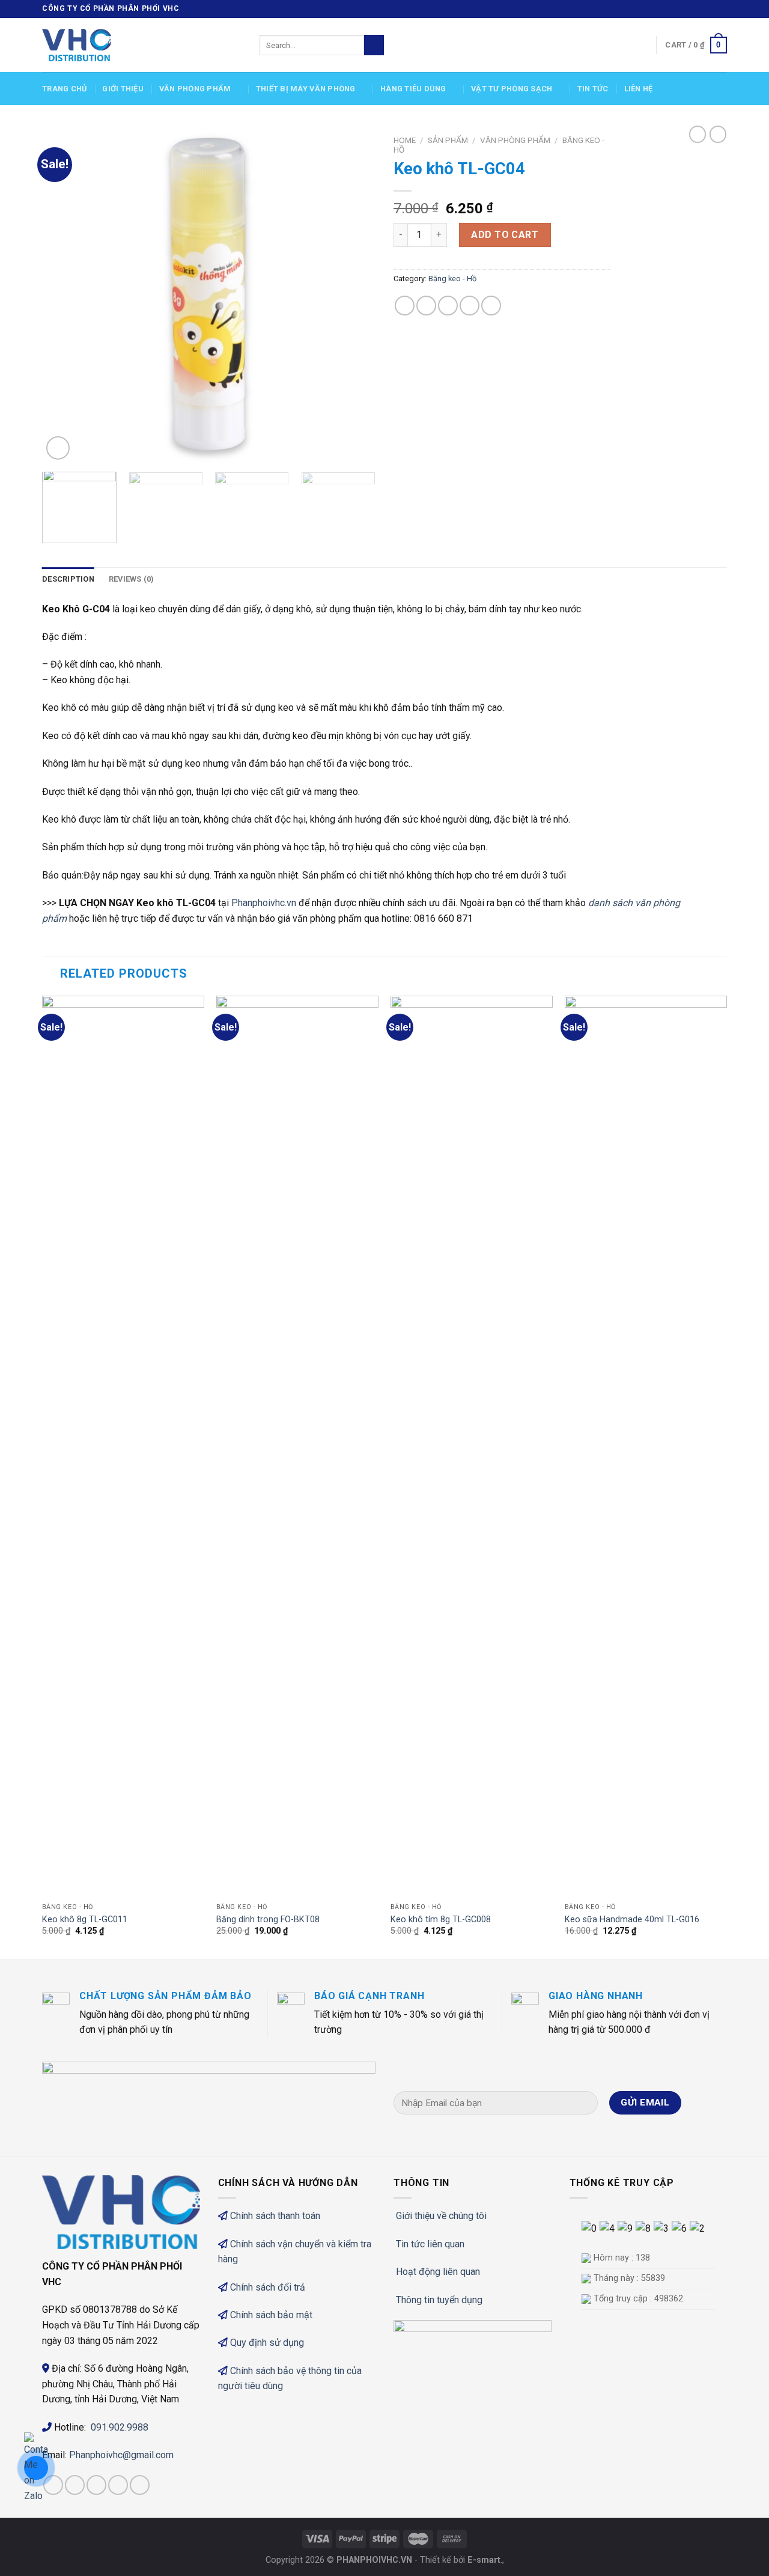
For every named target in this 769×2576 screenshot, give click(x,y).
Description (68, 579)
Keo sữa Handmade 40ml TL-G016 (632, 1920)
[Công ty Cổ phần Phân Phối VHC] (142, 45)
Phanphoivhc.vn (264, 903)
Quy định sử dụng (267, 2343)
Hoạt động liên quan (438, 2272)
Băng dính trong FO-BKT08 (268, 1920)
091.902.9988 (120, 2427)
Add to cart (505, 235)
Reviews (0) (132, 579)
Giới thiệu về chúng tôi (441, 2216)
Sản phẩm (448, 140)
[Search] (374, 45)
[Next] (354, 296)
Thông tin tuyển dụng (439, 2300)
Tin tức (593, 89)
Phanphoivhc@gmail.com (123, 2455)
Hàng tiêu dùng (413, 89)
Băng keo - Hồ (452, 279)
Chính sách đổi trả (268, 2287)
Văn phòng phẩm (195, 89)
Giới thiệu (123, 89)
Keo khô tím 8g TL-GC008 (441, 1920)
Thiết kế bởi (460, 2560)
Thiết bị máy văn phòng (306, 89)
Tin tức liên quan (430, 2244)
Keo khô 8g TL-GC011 (85, 1920)
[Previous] (64, 296)
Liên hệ (639, 89)
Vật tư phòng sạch (512, 89)
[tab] (68, 579)
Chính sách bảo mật (271, 2315)
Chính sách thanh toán (275, 2216)
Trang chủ (64, 89)
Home (405, 140)
